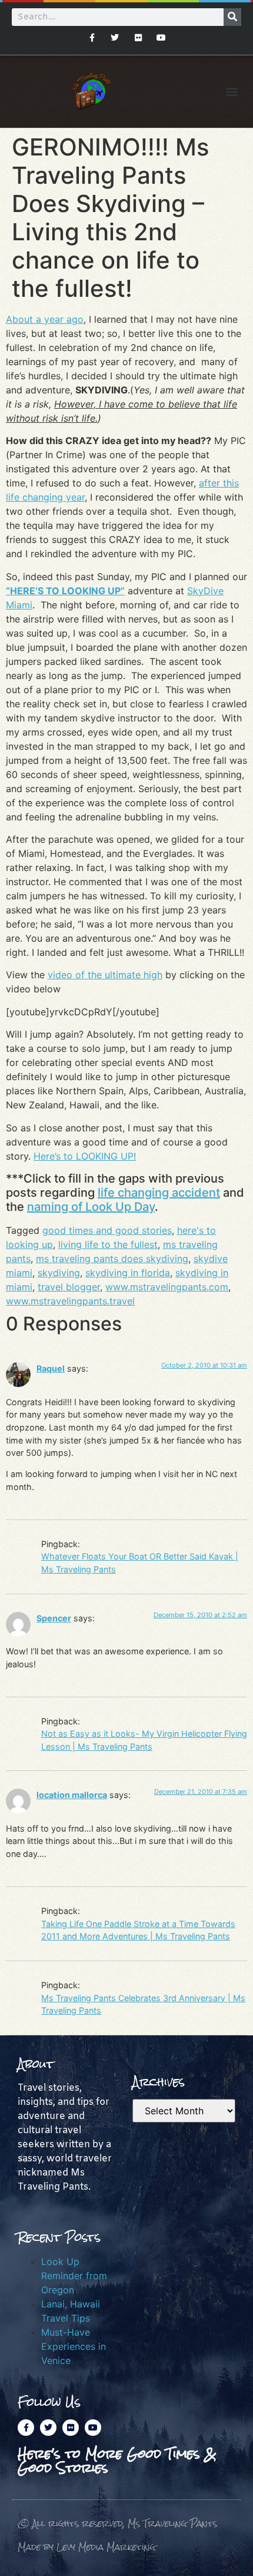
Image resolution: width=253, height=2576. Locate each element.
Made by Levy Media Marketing (87, 2547)
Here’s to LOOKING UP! (85, 1156)
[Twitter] (115, 37)
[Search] (232, 17)
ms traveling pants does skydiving (112, 1259)
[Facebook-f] (92, 37)
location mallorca (72, 1795)
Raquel (51, 1368)
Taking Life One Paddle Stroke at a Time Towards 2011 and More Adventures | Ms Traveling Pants (138, 1930)
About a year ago (45, 319)
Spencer (54, 1618)
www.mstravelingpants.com (167, 1287)
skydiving (59, 1273)
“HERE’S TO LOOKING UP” (65, 591)
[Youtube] (161, 37)
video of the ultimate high (105, 975)
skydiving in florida (128, 1273)
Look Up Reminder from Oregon (74, 2276)
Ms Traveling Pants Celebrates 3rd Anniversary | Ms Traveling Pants (143, 2004)
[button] (232, 92)
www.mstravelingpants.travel (70, 1301)
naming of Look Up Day (91, 1207)
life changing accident (159, 1193)
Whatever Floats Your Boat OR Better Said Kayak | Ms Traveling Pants (140, 1563)
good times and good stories (107, 1230)
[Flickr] (138, 37)
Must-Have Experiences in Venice (74, 2346)
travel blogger (69, 1287)
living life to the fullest (108, 1244)
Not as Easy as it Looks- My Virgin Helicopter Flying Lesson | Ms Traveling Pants (144, 1740)
